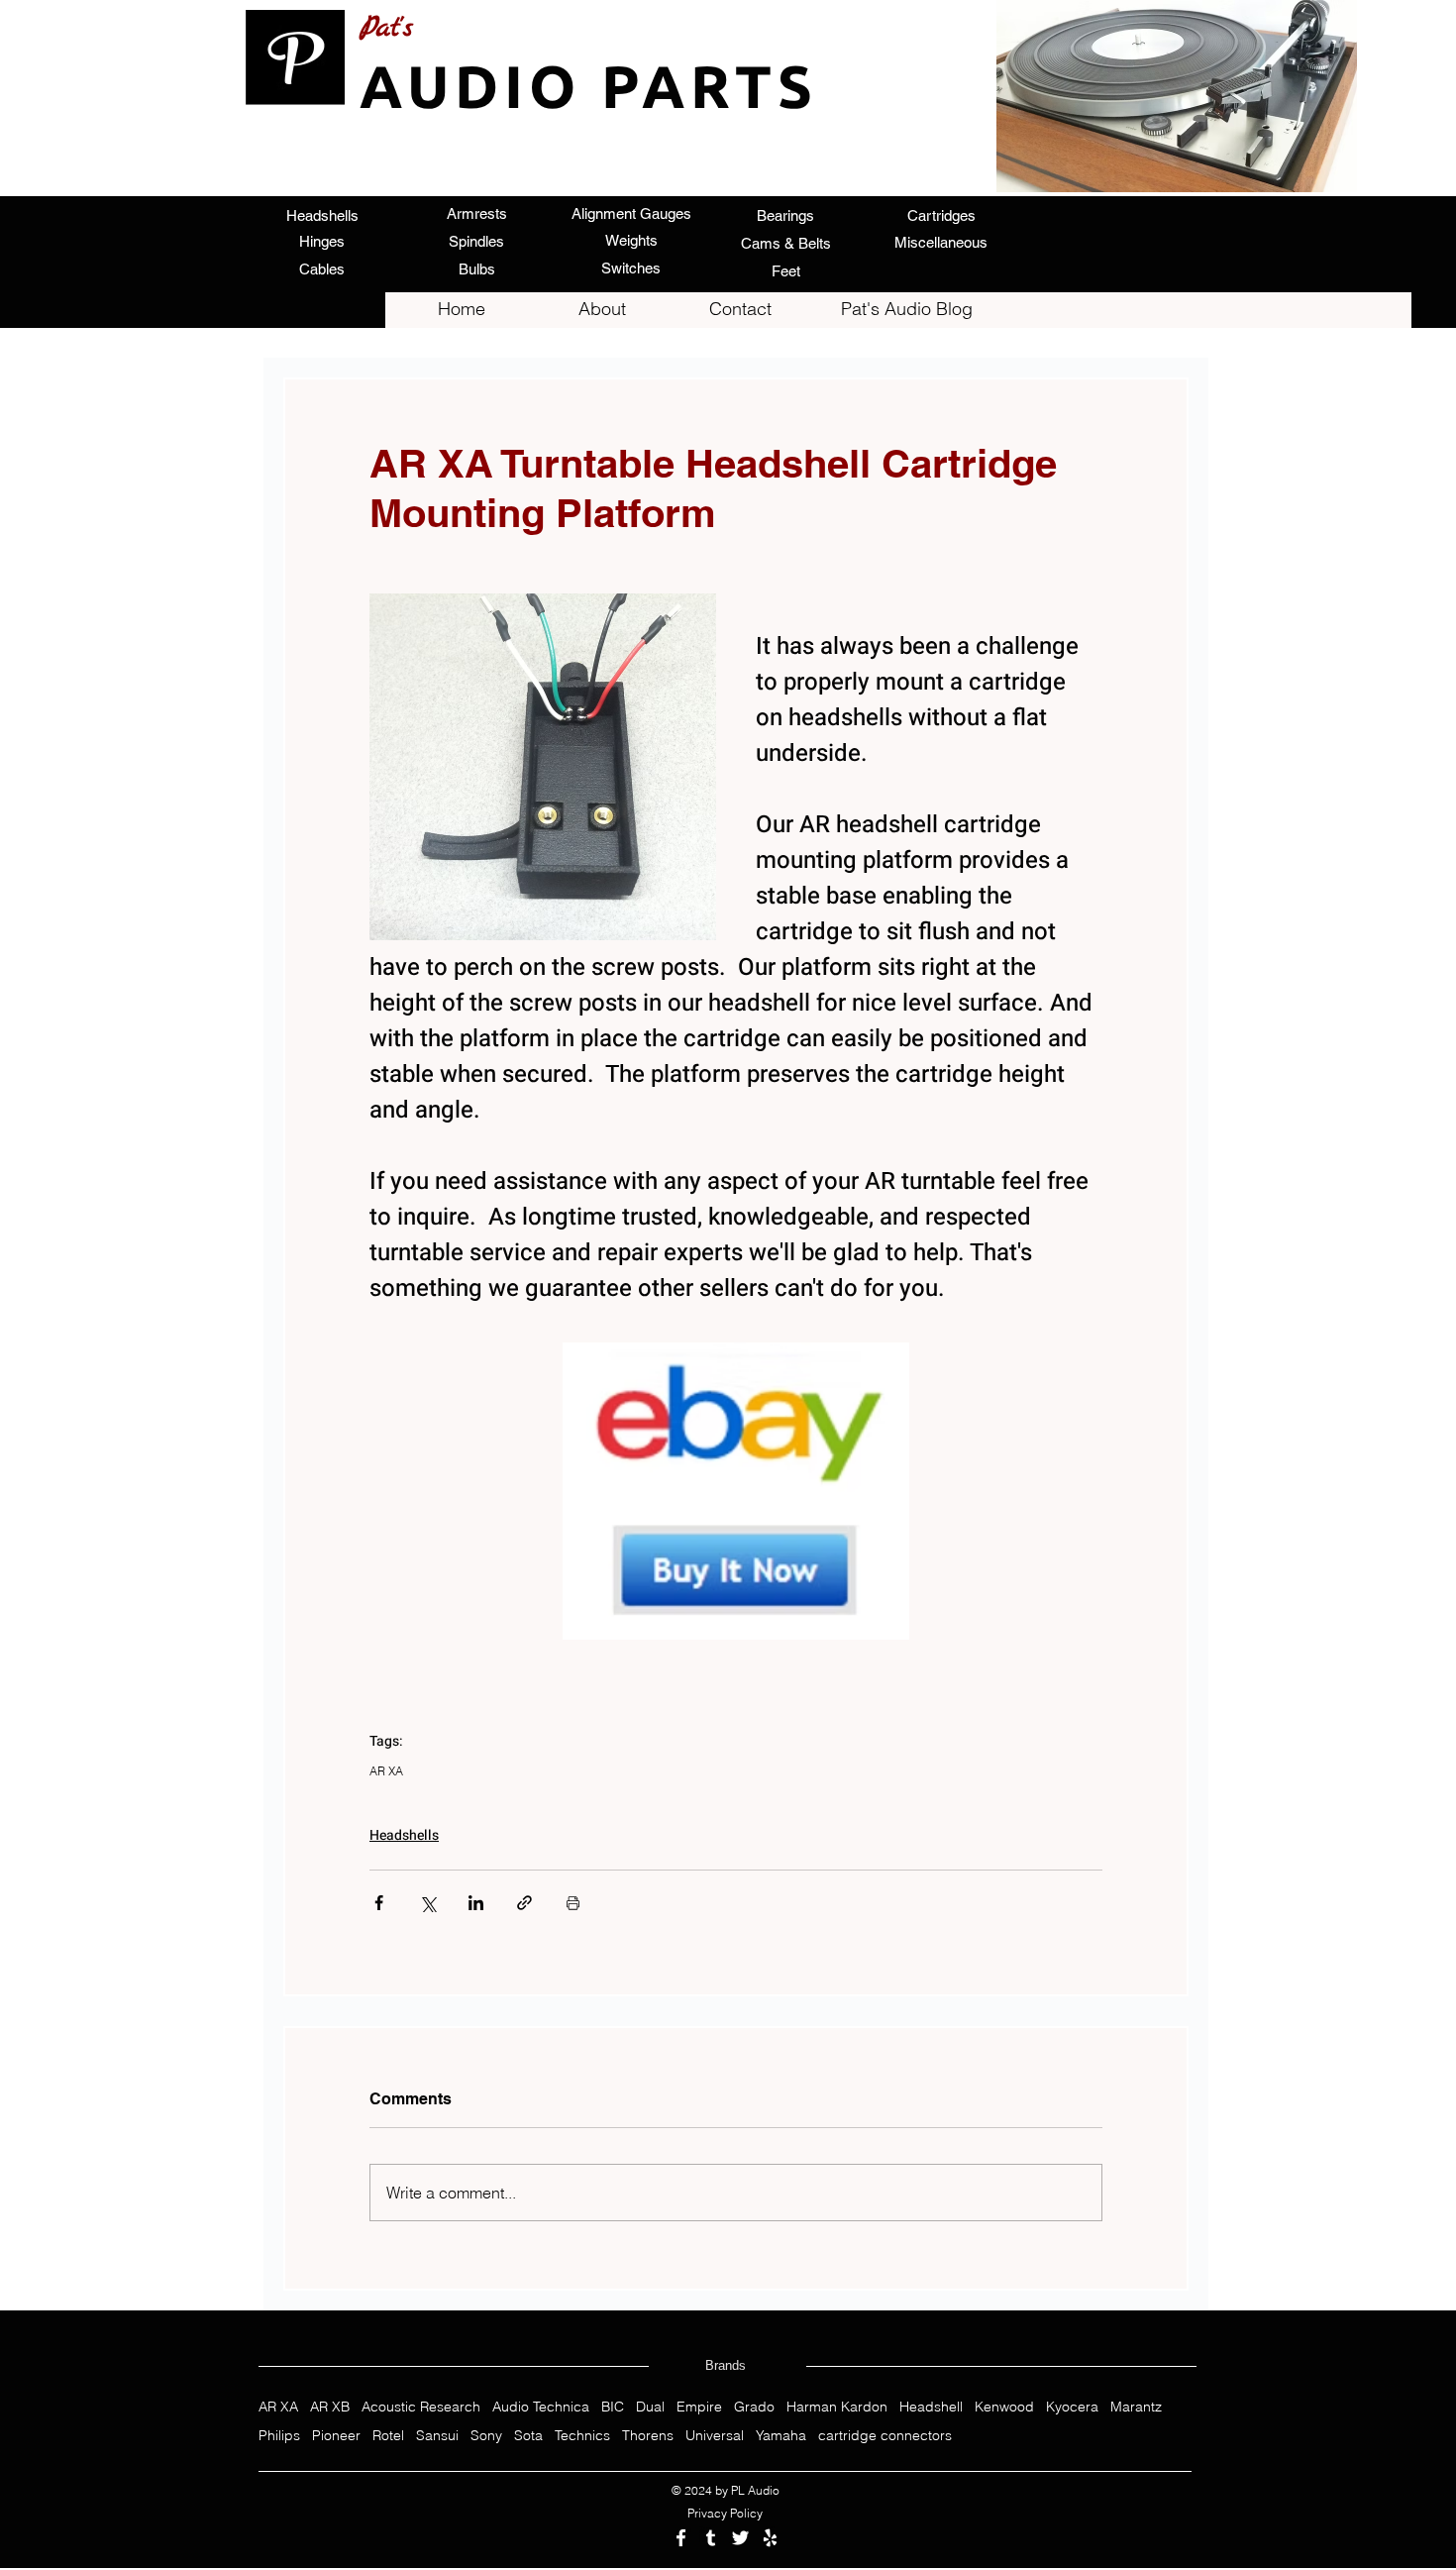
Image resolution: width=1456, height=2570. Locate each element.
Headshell (931, 2407)
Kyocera (1072, 2407)
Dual (650, 2407)
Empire (699, 2407)
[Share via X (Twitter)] (427, 1903)
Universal (715, 2436)
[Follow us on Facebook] (681, 2538)
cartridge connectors (885, 2436)
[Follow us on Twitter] (740, 2538)
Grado (754, 2407)
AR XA (386, 1771)
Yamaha (781, 2436)
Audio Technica (541, 2407)
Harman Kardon (837, 2407)
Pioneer (336, 2436)
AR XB (330, 2407)
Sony (486, 2436)
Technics (582, 2436)
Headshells (404, 1835)
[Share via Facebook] (379, 1903)
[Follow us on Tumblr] (711, 2538)
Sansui (437, 2436)
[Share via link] (524, 1903)
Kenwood (1004, 2407)
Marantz (1136, 2407)
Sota (528, 2436)
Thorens (648, 2436)
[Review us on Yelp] (770, 2538)
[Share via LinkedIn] (476, 1903)
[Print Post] (573, 1903)
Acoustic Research (421, 2407)
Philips (279, 2436)
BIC (613, 2407)
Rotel (388, 2436)
